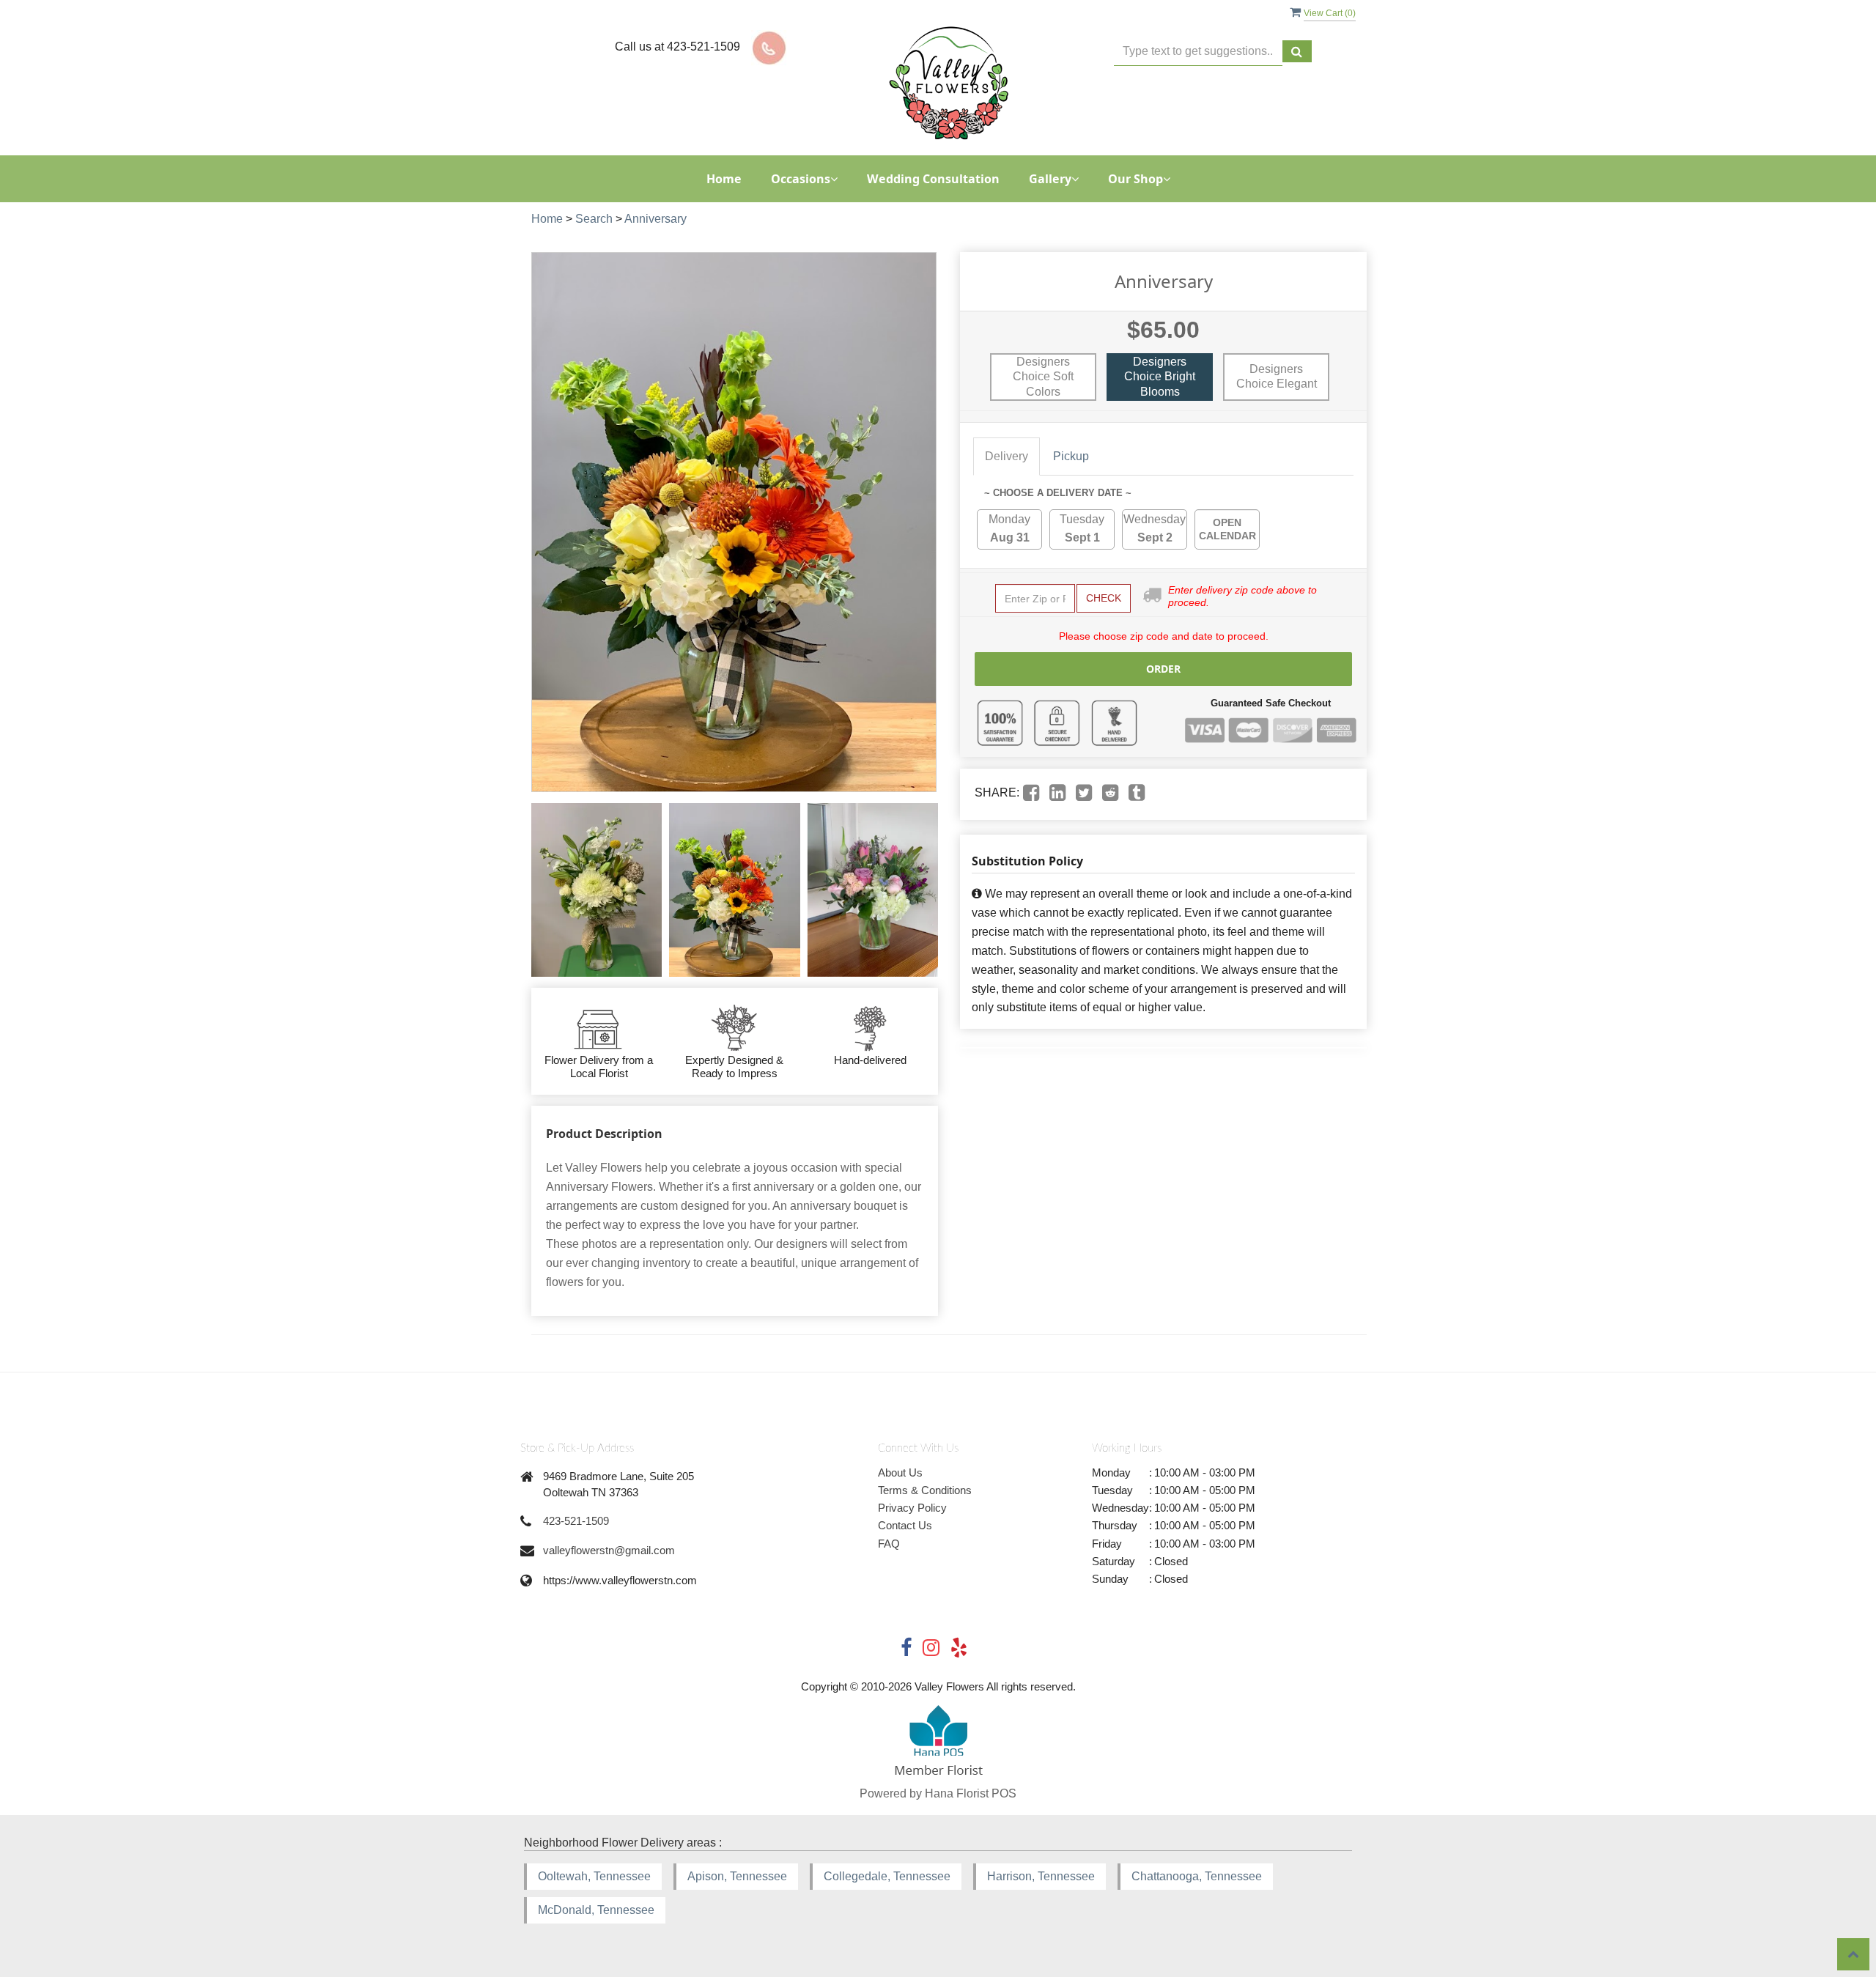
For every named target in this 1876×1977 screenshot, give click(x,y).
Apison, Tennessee (737, 1876)
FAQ (889, 1544)
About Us (900, 1472)
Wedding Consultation (933, 179)
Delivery (1007, 456)
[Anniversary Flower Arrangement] (597, 890)
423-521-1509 (576, 1521)
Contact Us (905, 1525)
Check (1104, 598)
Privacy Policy (912, 1508)
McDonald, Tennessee (596, 1910)
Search (594, 219)
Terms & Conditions (925, 1490)
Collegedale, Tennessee (887, 1876)
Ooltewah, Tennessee (594, 1876)
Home (724, 179)
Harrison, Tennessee (1041, 1876)
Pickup (1071, 456)
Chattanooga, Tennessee (1197, 1876)
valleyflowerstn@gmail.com (609, 1550)
